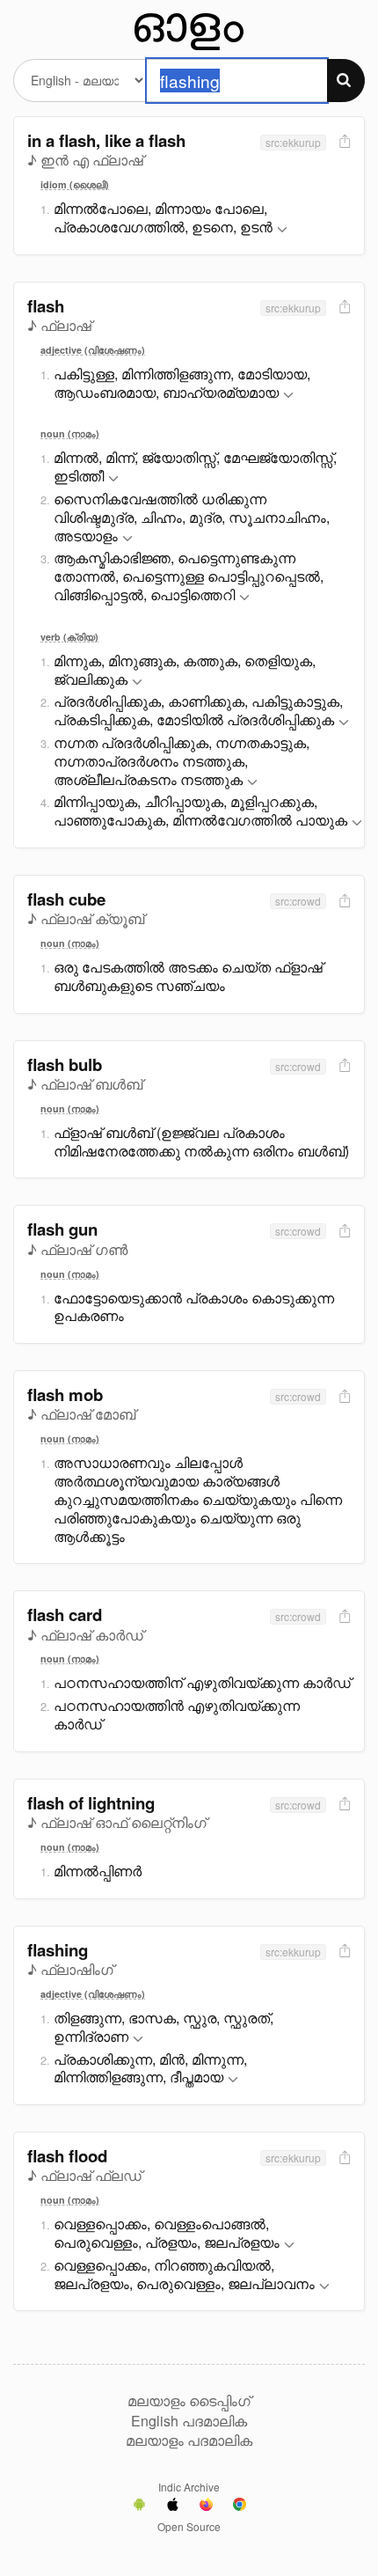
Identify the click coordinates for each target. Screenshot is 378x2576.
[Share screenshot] (343, 142)
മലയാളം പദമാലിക (189, 2440)
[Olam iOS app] (173, 2506)
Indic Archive (189, 2487)
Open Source (189, 2526)
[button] (282, 230)
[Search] (346, 81)
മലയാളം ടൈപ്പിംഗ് (189, 2401)
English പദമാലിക (189, 2421)
